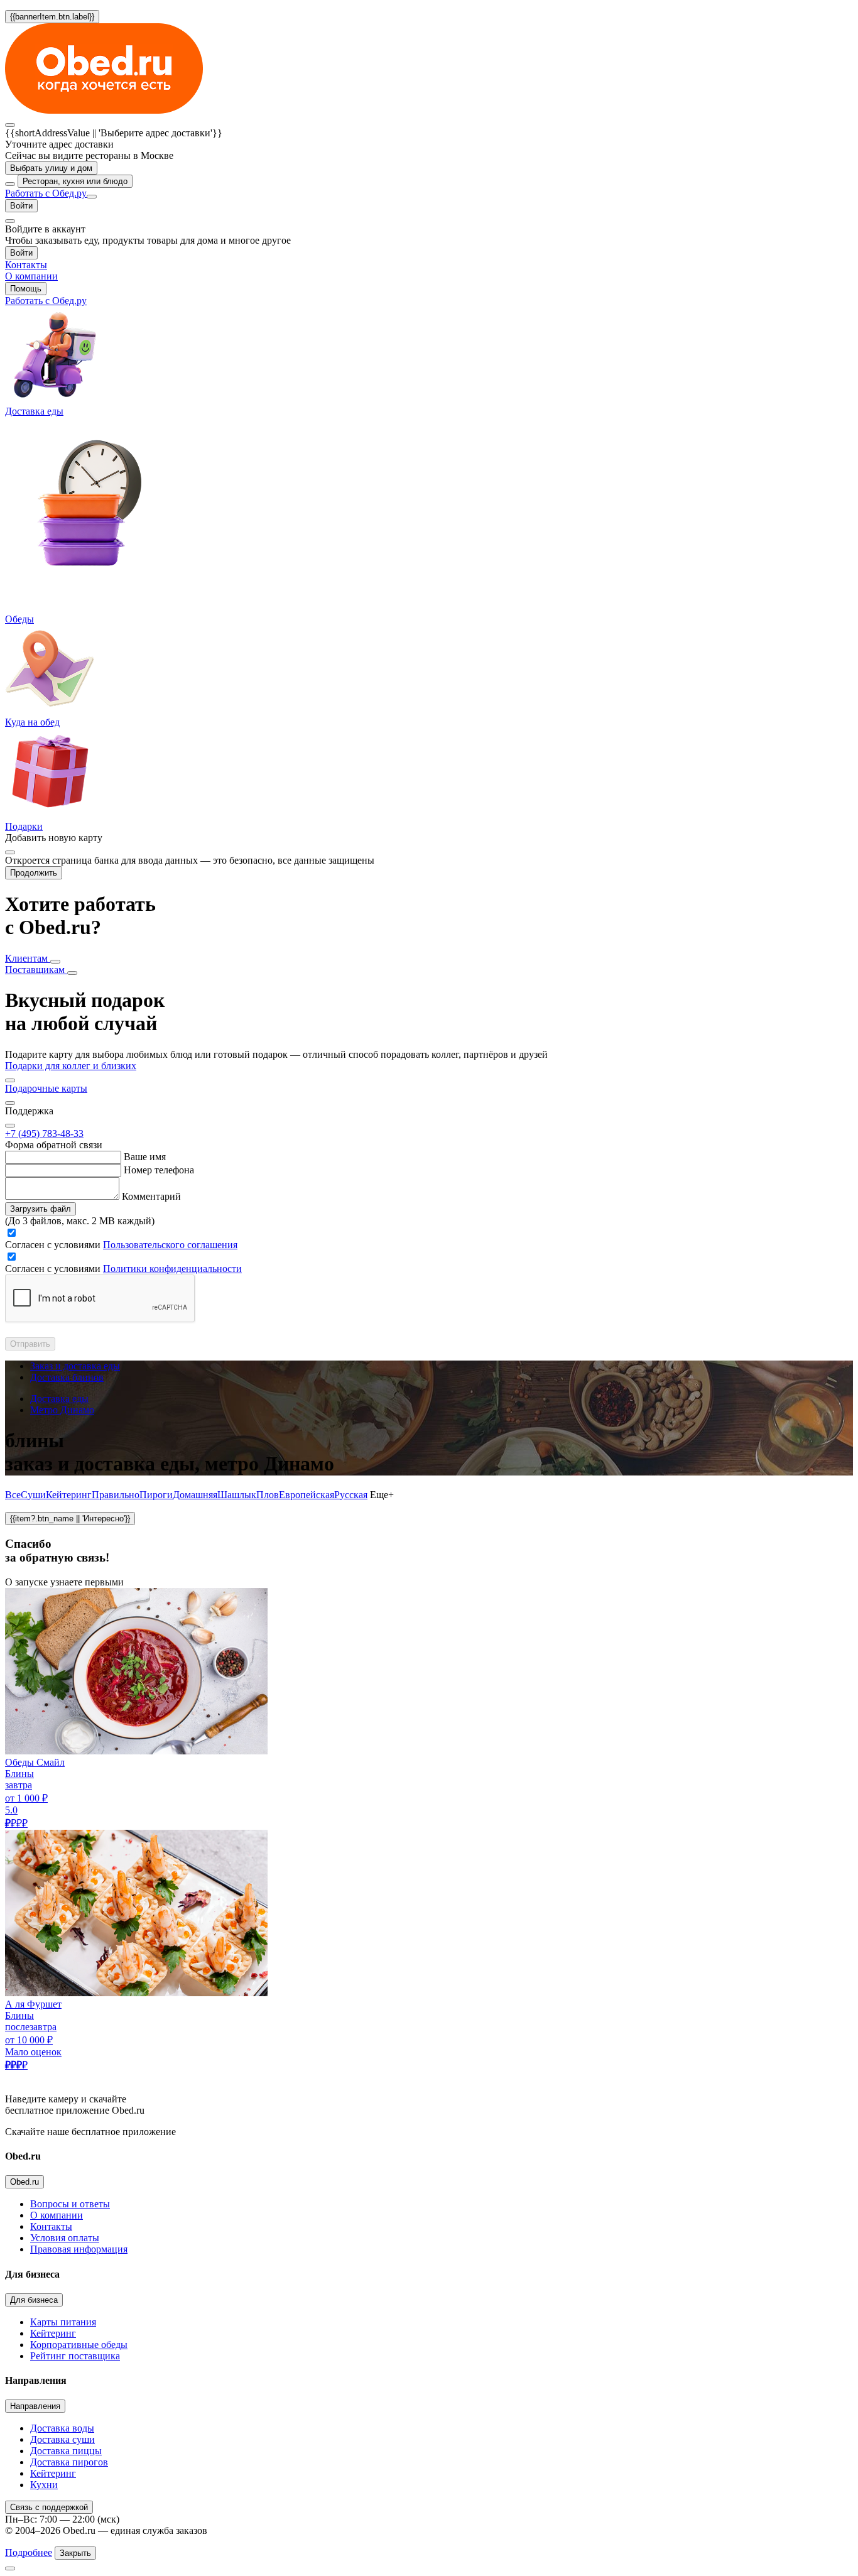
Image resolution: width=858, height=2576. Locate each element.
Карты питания (63, 2322)
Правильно (116, 1495)
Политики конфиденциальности (172, 1269)
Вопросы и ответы (70, 2204)
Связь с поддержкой (49, 2507)
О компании (57, 2215)
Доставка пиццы (66, 2451)
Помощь (26, 289)
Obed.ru (24, 2182)
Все (13, 1495)
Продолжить (34, 873)
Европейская (307, 1495)
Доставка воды (62, 2428)
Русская (351, 1495)
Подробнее (29, 2552)
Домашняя (195, 1495)
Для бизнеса (34, 2300)
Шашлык (237, 1495)
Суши (33, 1495)
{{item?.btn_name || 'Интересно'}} (70, 1519)
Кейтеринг (69, 1495)
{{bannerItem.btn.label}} (52, 17)
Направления (35, 2406)
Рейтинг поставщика (75, 2356)
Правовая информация (79, 2249)
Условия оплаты (65, 2238)
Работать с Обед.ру (46, 193)
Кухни (44, 2485)
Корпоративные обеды (79, 2345)
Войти (21, 206)
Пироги (156, 1495)
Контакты (51, 2226)
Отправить (30, 1344)
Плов (268, 1495)
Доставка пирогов (69, 2462)
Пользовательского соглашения (170, 1245)
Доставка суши (62, 2439)
